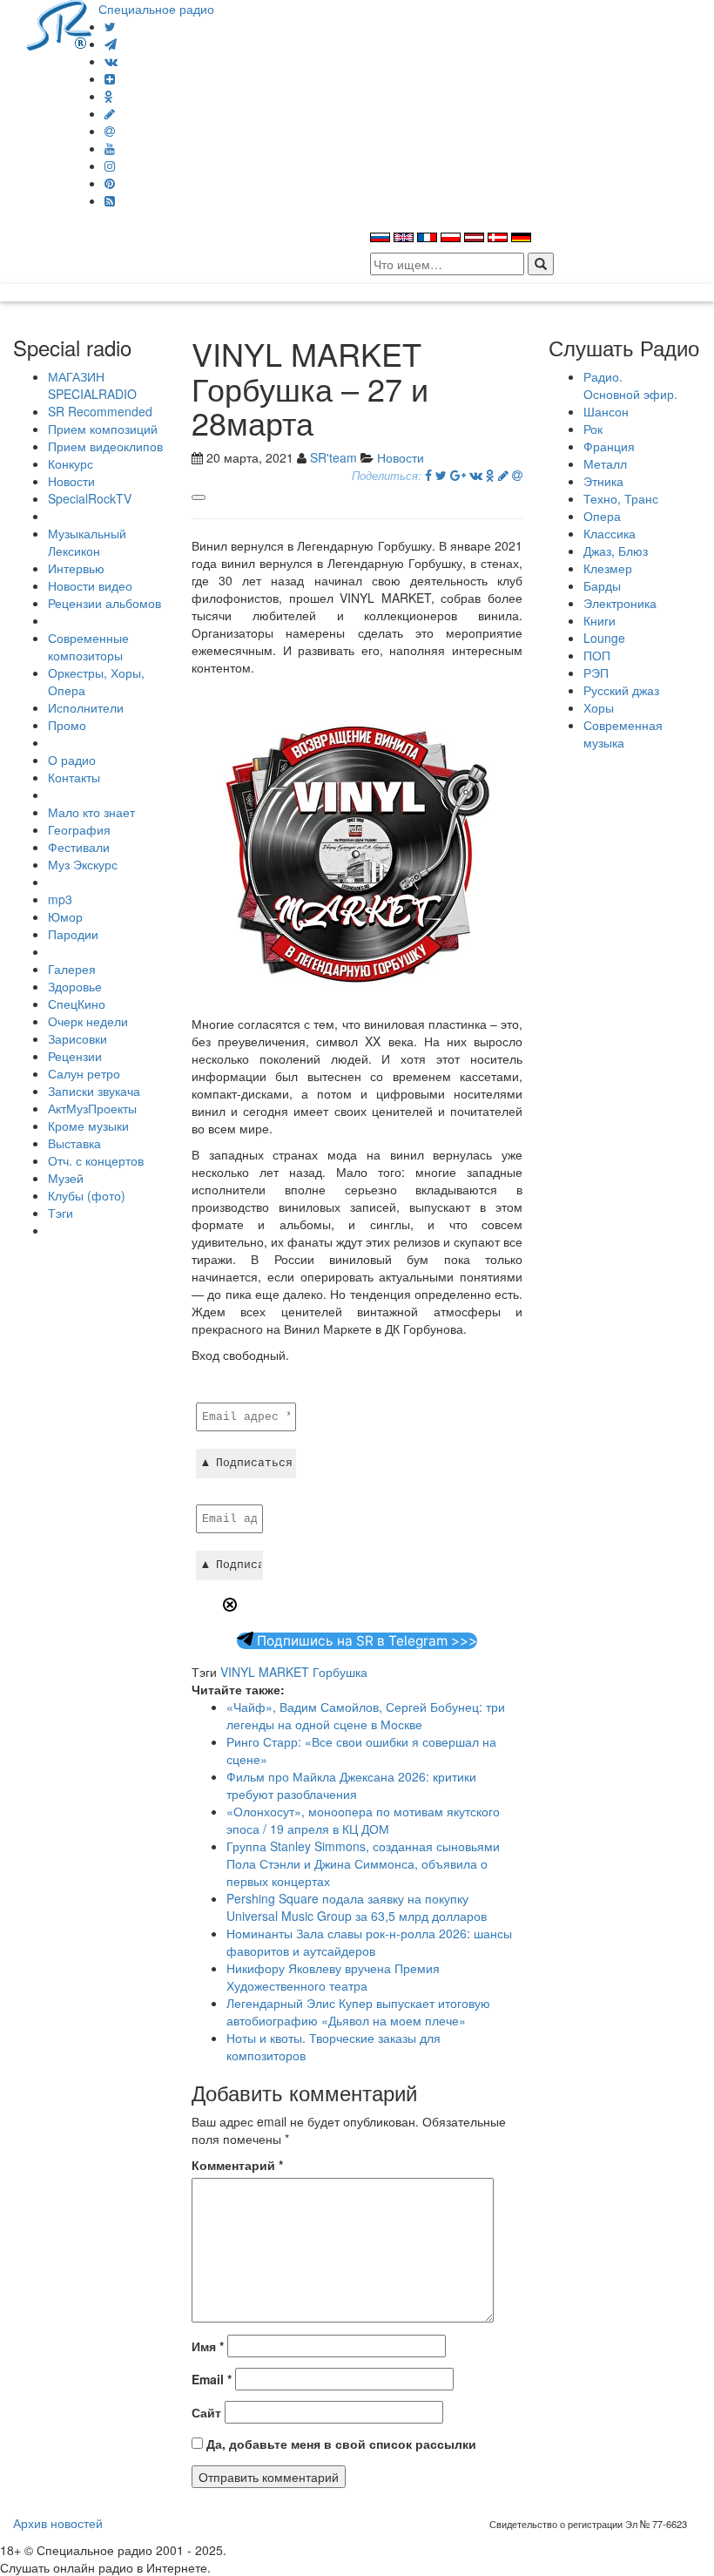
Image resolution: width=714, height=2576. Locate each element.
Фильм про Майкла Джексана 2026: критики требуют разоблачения (351, 1785)
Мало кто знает (91, 812)
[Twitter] (110, 26)
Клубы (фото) (87, 1195)
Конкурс (71, 463)
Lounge (604, 638)
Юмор (65, 916)
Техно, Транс (621, 498)
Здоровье (75, 986)
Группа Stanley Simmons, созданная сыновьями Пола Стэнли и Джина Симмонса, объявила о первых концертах (363, 1863)
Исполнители (86, 707)
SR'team (333, 457)
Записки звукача (94, 1091)
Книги (599, 620)
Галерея (72, 969)
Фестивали (79, 847)
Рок (593, 429)
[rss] (110, 200)
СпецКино (77, 1004)
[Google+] (458, 475)
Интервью (76, 568)
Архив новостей (58, 2523)
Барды (602, 585)
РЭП (596, 673)
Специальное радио (156, 9)
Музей (66, 1178)
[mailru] (110, 131)
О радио (72, 760)
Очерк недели (88, 1021)
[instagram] (110, 166)
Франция (609, 446)
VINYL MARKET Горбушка (294, 1672)
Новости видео (90, 585)
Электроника (620, 603)
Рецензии (75, 1056)
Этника (603, 481)
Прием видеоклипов (105, 446)
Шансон (606, 411)
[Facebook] (428, 475)
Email (212, 2379)
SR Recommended (100, 411)
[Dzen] (110, 78)
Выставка (74, 1143)
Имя (208, 2346)
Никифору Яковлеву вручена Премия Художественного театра (333, 1977)
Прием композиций (103, 429)
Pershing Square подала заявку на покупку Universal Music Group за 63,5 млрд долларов (357, 1907)
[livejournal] (110, 113)
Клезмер (608, 568)
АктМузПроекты (92, 1108)
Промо (67, 725)
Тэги (61, 1213)
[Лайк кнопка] (199, 497)
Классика (610, 533)
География (79, 829)
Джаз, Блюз (616, 551)
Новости (71, 481)
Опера (602, 516)
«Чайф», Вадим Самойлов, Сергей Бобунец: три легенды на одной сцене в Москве (366, 1715)
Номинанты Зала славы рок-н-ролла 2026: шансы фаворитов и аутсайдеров (369, 1942)
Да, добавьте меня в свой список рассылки (340, 2444)
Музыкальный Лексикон (87, 542)
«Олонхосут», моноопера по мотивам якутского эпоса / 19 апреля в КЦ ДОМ (363, 1820)
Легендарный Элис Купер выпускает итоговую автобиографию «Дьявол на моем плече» (358, 2011)
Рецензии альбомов (104, 603)
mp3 (60, 899)
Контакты (74, 777)
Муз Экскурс (83, 864)
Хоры (599, 707)
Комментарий (237, 2165)
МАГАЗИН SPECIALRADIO (92, 385)
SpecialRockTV (90, 498)
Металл (605, 463)
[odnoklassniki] (109, 96)
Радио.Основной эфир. (630, 385)
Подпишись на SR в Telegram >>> (365, 1641)
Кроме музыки (88, 1126)
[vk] (111, 61)
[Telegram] (111, 44)
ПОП (597, 655)
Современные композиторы (88, 646)
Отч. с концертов (96, 1160)
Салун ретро (84, 1073)
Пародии (73, 934)
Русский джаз (621, 690)
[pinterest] (110, 183)
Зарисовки (77, 1038)
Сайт (206, 2412)
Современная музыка (623, 734)
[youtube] (110, 148)
